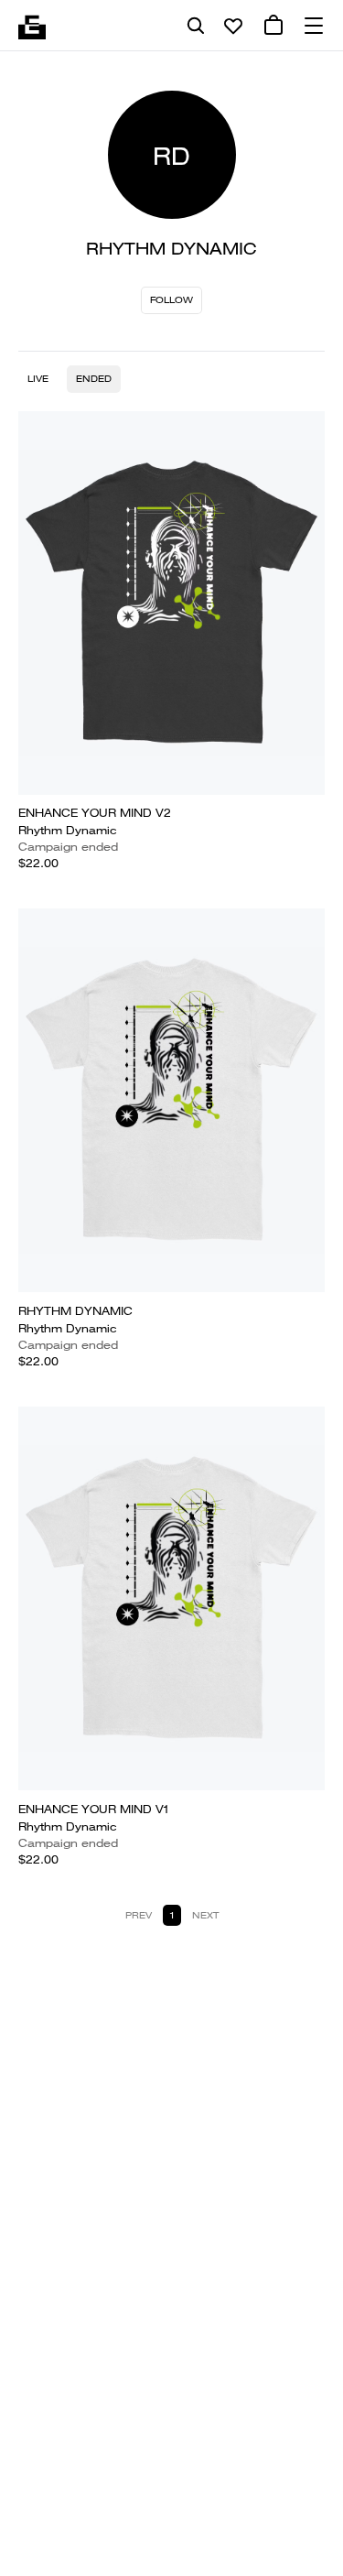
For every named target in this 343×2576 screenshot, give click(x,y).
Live (38, 379)
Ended (94, 379)
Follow (171, 300)
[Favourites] (233, 26)
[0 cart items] (273, 26)
